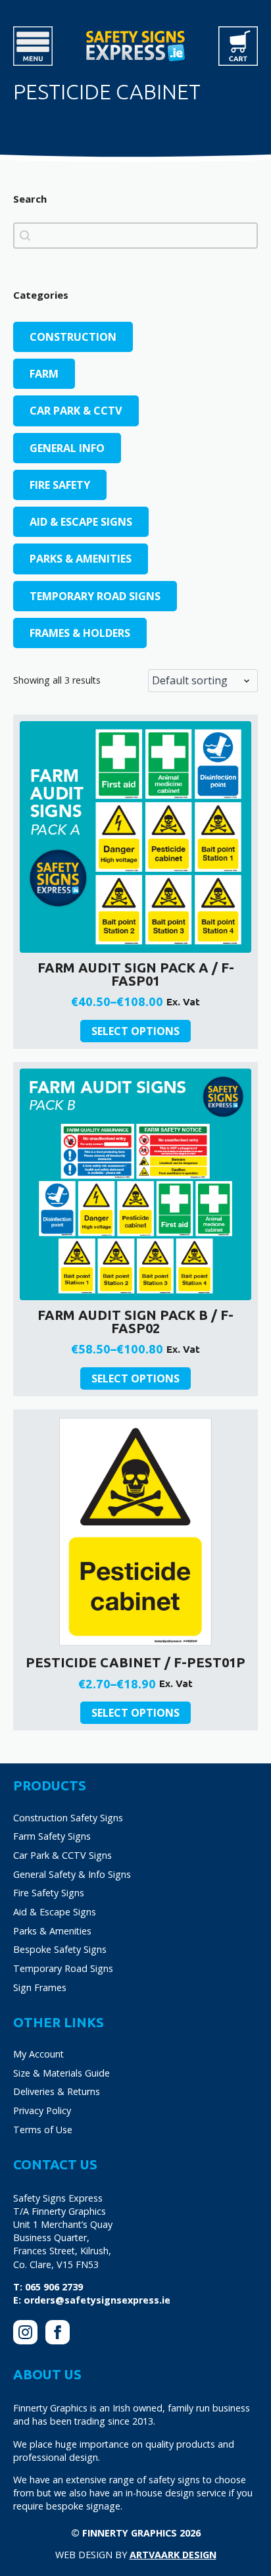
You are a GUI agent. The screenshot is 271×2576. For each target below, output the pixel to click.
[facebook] (58, 2332)
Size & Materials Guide (62, 2073)
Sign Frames (40, 1987)
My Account (38, 2054)
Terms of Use (43, 2130)
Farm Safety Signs (52, 1836)
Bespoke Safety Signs (60, 1949)
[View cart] (238, 46)
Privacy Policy (42, 2110)
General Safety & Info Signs (72, 1874)
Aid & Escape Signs (55, 1912)
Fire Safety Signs (49, 1893)
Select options (135, 1031)
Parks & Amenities (52, 1931)
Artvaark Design (173, 2555)
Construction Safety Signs (68, 1818)
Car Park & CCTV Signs (62, 1855)
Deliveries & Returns (57, 2091)
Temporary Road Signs (63, 1968)
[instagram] (25, 2332)
